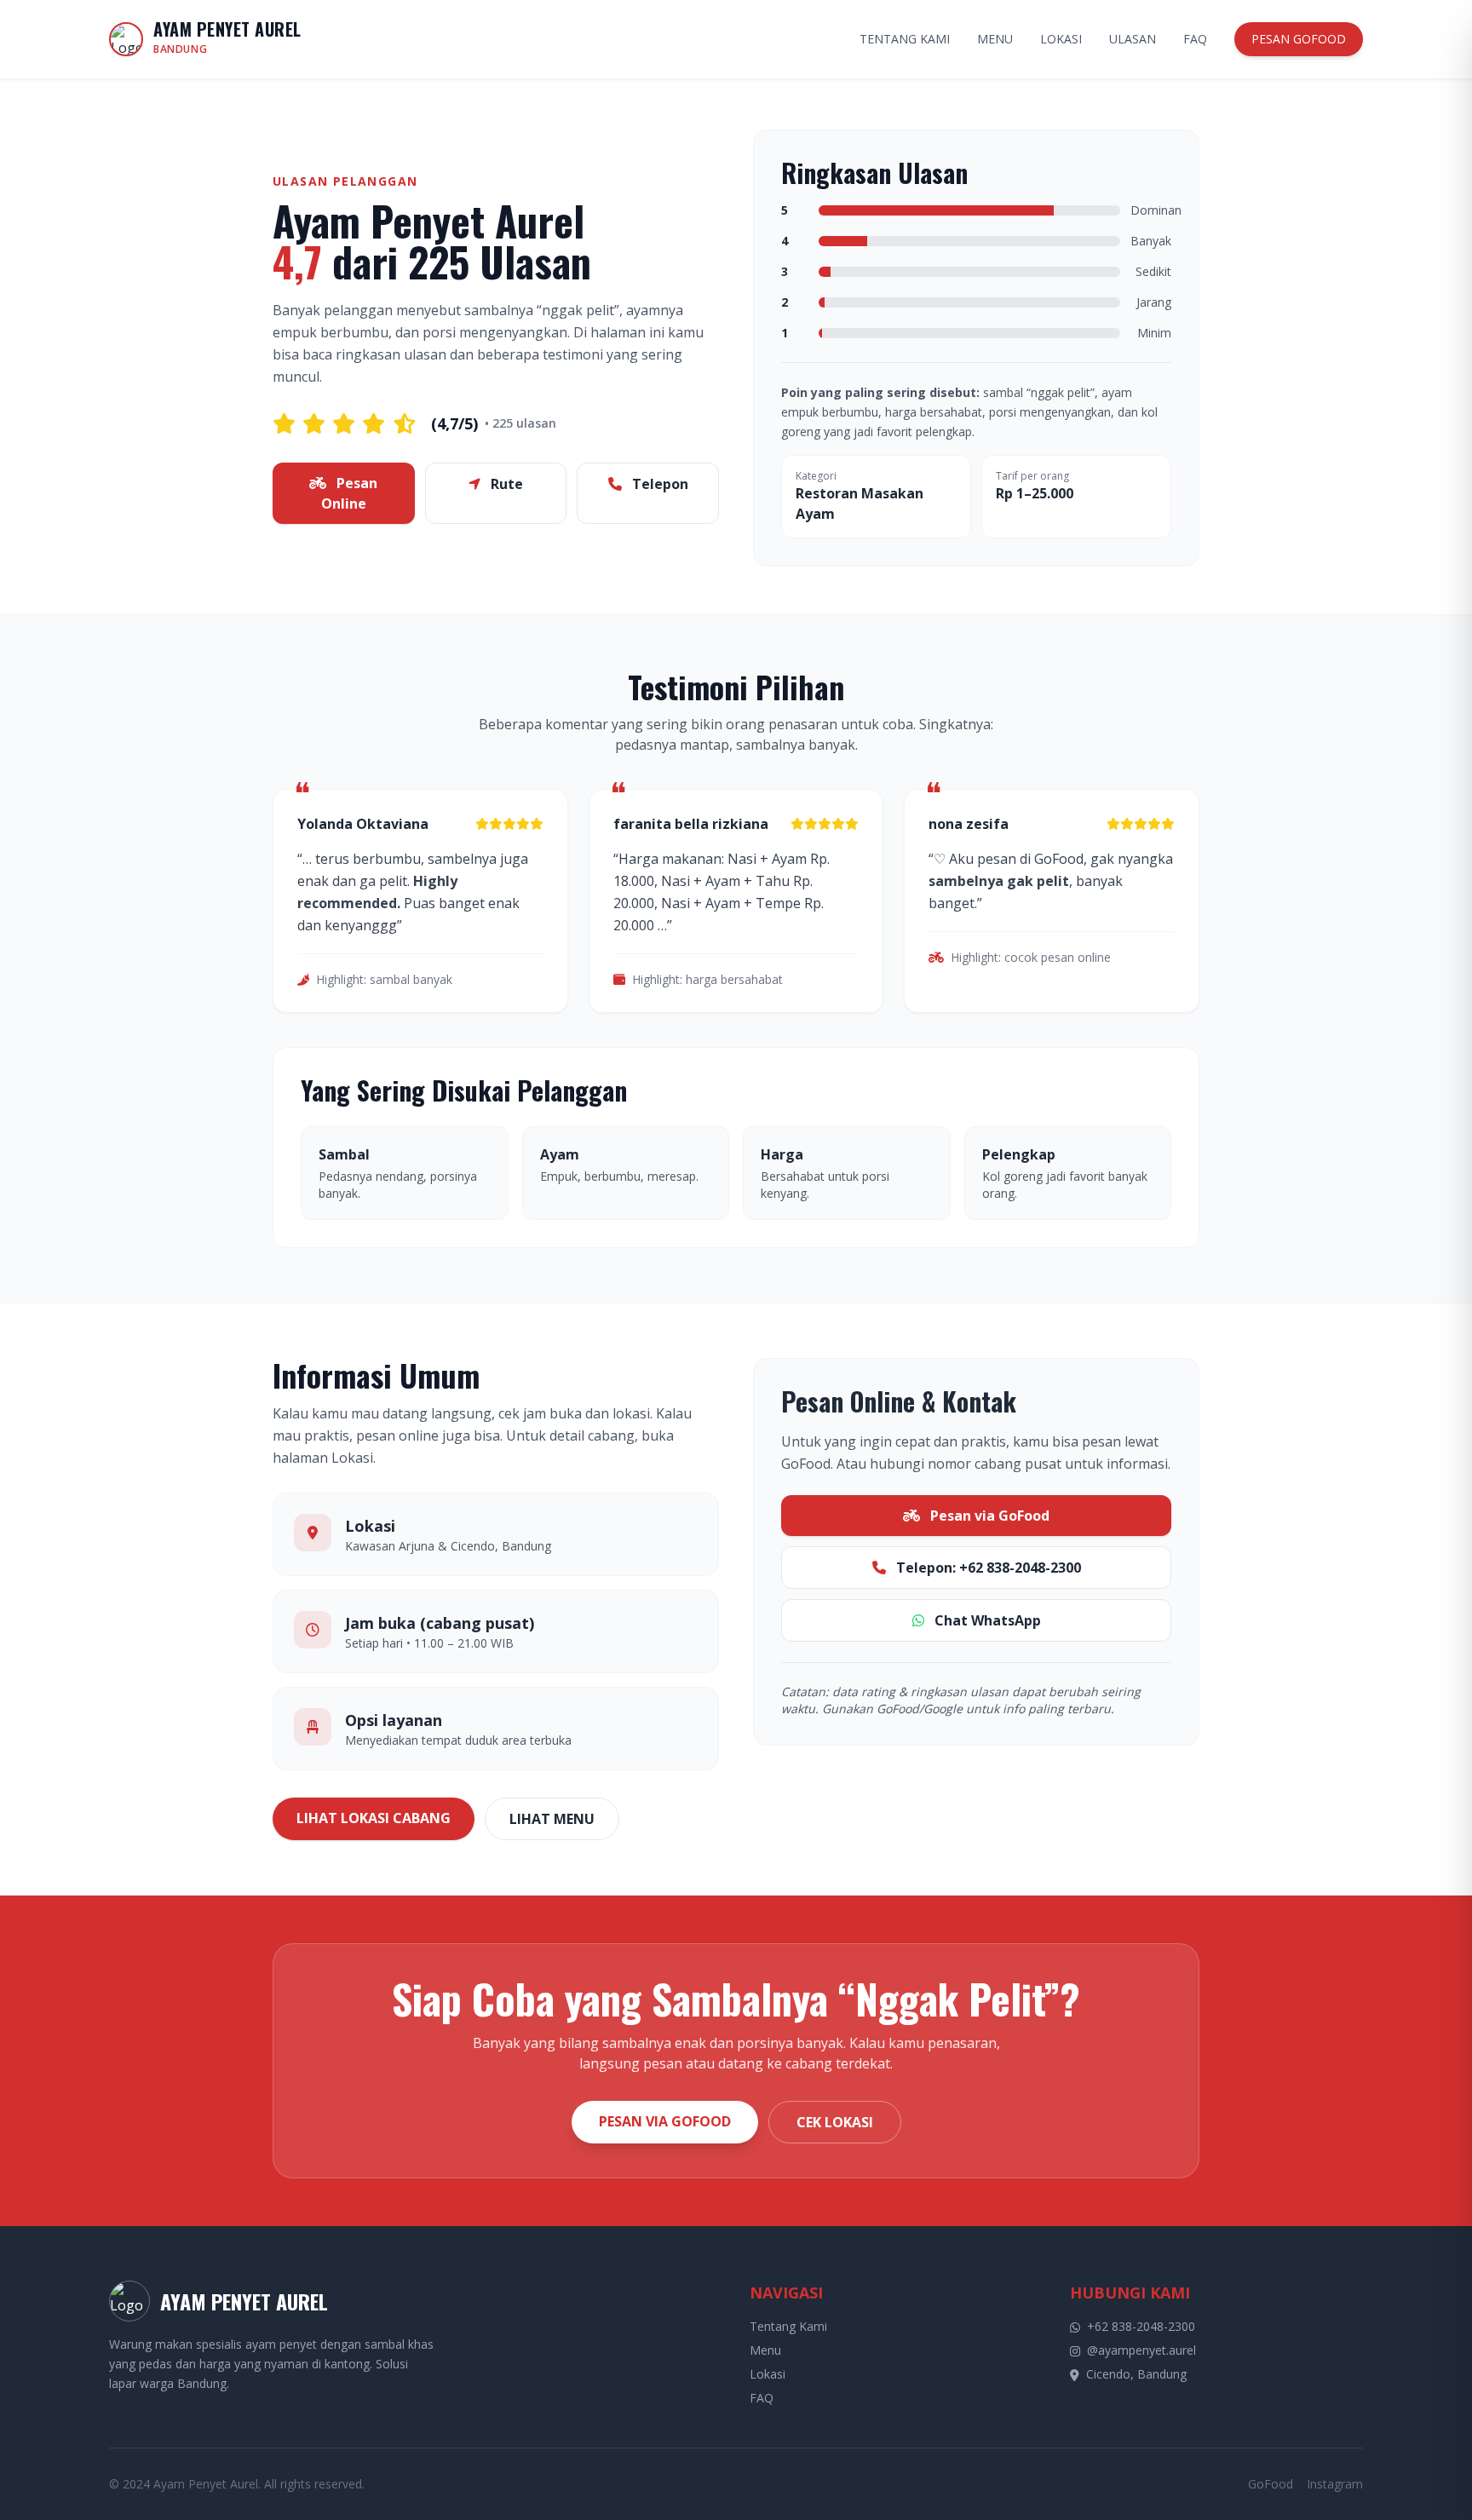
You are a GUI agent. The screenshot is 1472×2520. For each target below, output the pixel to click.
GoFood (1271, 2484)
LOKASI (1061, 39)
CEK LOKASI (835, 2122)
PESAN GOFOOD (1299, 39)
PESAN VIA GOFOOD (665, 2121)
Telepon (658, 484)
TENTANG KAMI (905, 39)
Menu (765, 2350)
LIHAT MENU (552, 1819)
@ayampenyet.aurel (1141, 2350)
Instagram (1335, 2484)
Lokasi (768, 2374)
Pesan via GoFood (988, 1516)
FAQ (1195, 39)
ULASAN (1133, 39)
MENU (995, 39)
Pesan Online (350, 493)
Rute (505, 484)
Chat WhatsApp (986, 1620)
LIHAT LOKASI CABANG (374, 1818)
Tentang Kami (788, 2326)
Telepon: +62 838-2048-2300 (987, 1568)
